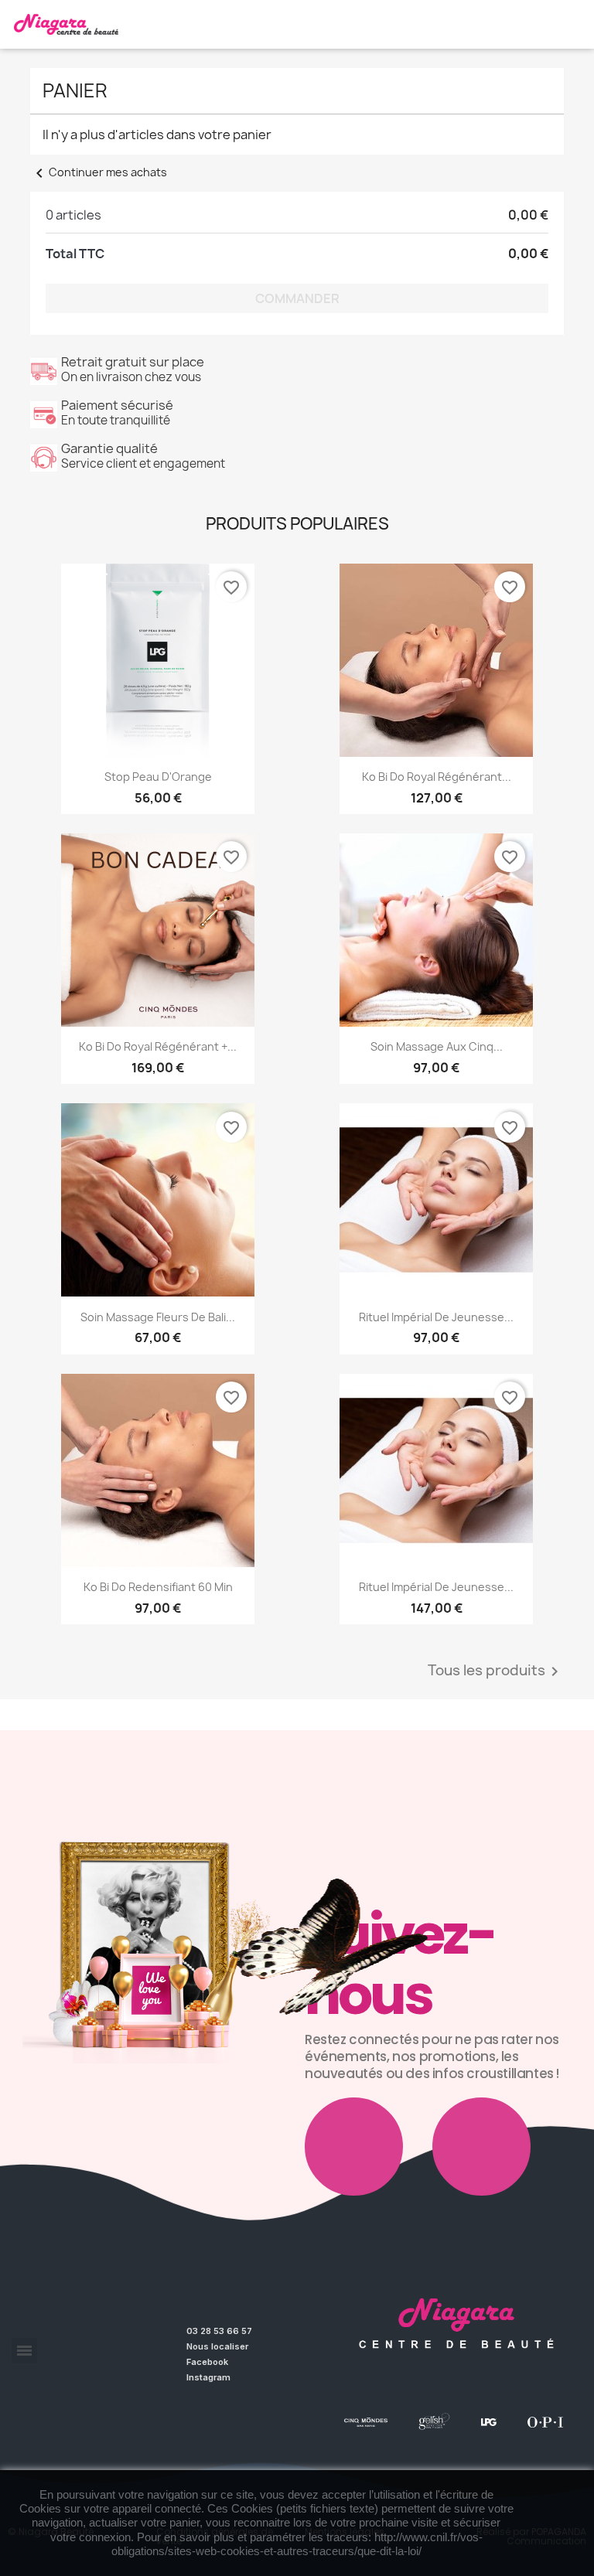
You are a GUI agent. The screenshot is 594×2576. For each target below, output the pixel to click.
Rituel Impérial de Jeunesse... (436, 1317)
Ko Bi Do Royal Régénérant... (437, 777)
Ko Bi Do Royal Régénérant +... (158, 1046)
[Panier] (568, 32)
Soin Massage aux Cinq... (437, 1046)
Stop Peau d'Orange (158, 777)
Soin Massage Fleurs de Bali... (158, 1317)
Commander (297, 298)
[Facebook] (354, 2147)
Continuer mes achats (99, 172)
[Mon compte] (574, 15)
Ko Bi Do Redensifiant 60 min (158, 1587)
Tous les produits (496, 1671)
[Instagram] (481, 2147)
